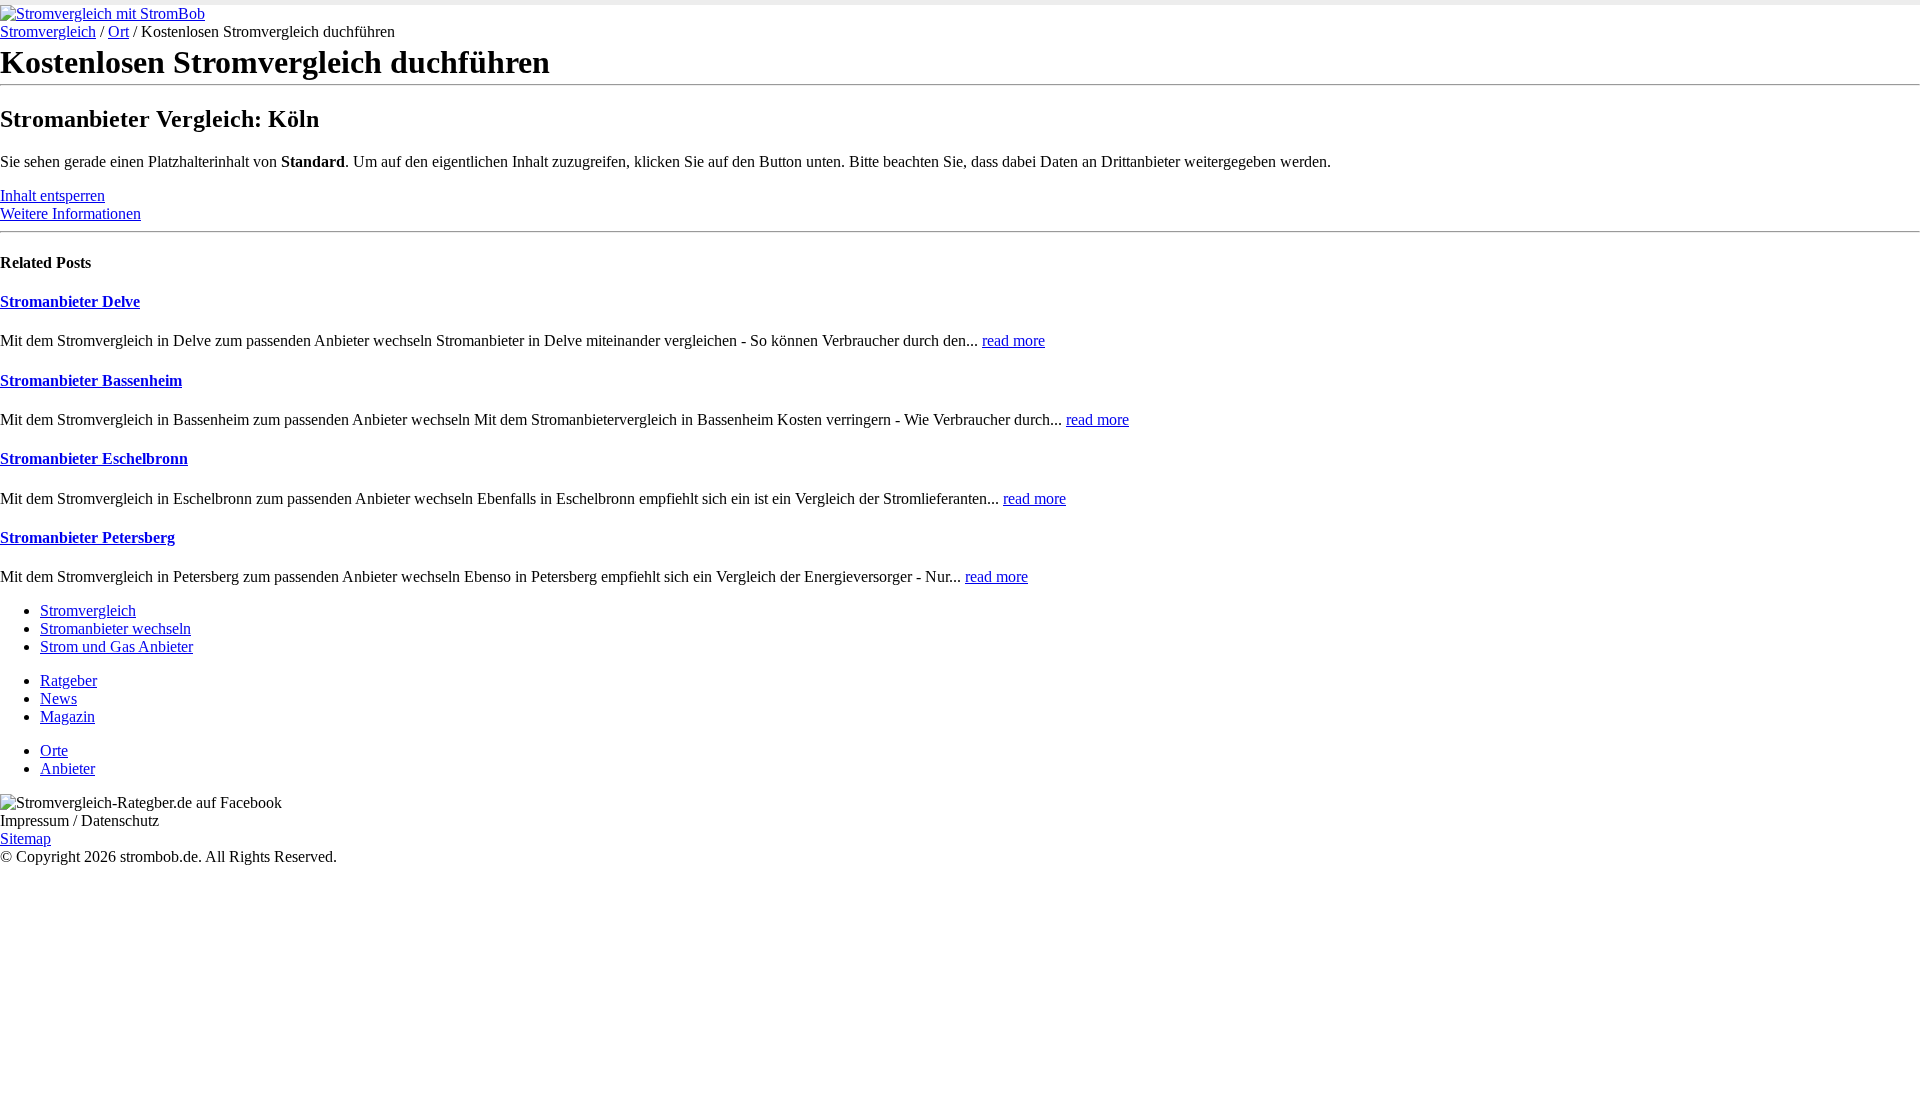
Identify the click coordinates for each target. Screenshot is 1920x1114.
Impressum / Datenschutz (79, 820)
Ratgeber (68, 680)
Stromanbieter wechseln (115, 628)
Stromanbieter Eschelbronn (94, 458)
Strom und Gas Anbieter (116, 646)
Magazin (67, 716)
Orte (54, 750)
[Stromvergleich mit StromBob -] (102, 13)
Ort (118, 31)
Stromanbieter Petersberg (87, 537)
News (58, 698)
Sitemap (25, 838)
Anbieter (67, 768)
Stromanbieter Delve (70, 301)
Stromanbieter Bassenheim (91, 380)
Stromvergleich (48, 31)
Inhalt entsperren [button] (52, 195)
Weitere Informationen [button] (70, 213)
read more (1013, 340)
